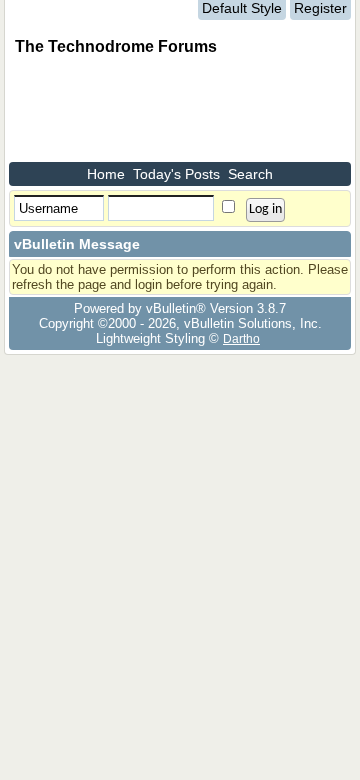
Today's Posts (176, 174)
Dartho (241, 338)
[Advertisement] (169, 112)
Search (250, 174)
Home (106, 174)
